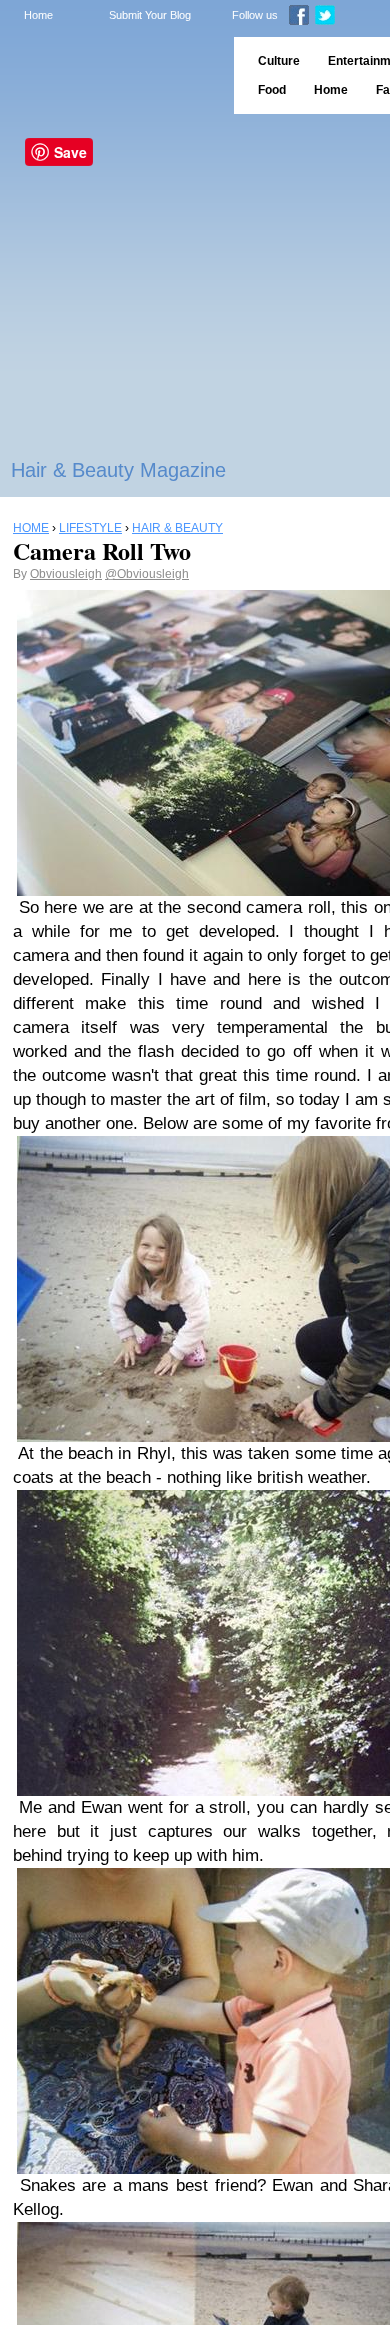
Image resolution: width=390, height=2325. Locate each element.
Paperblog (110, 75)
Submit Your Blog (150, 15)
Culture (279, 61)
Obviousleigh (66, 574)
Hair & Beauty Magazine (118, 470)
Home (38, 15)
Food (272, 90)
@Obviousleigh (147, 574)
